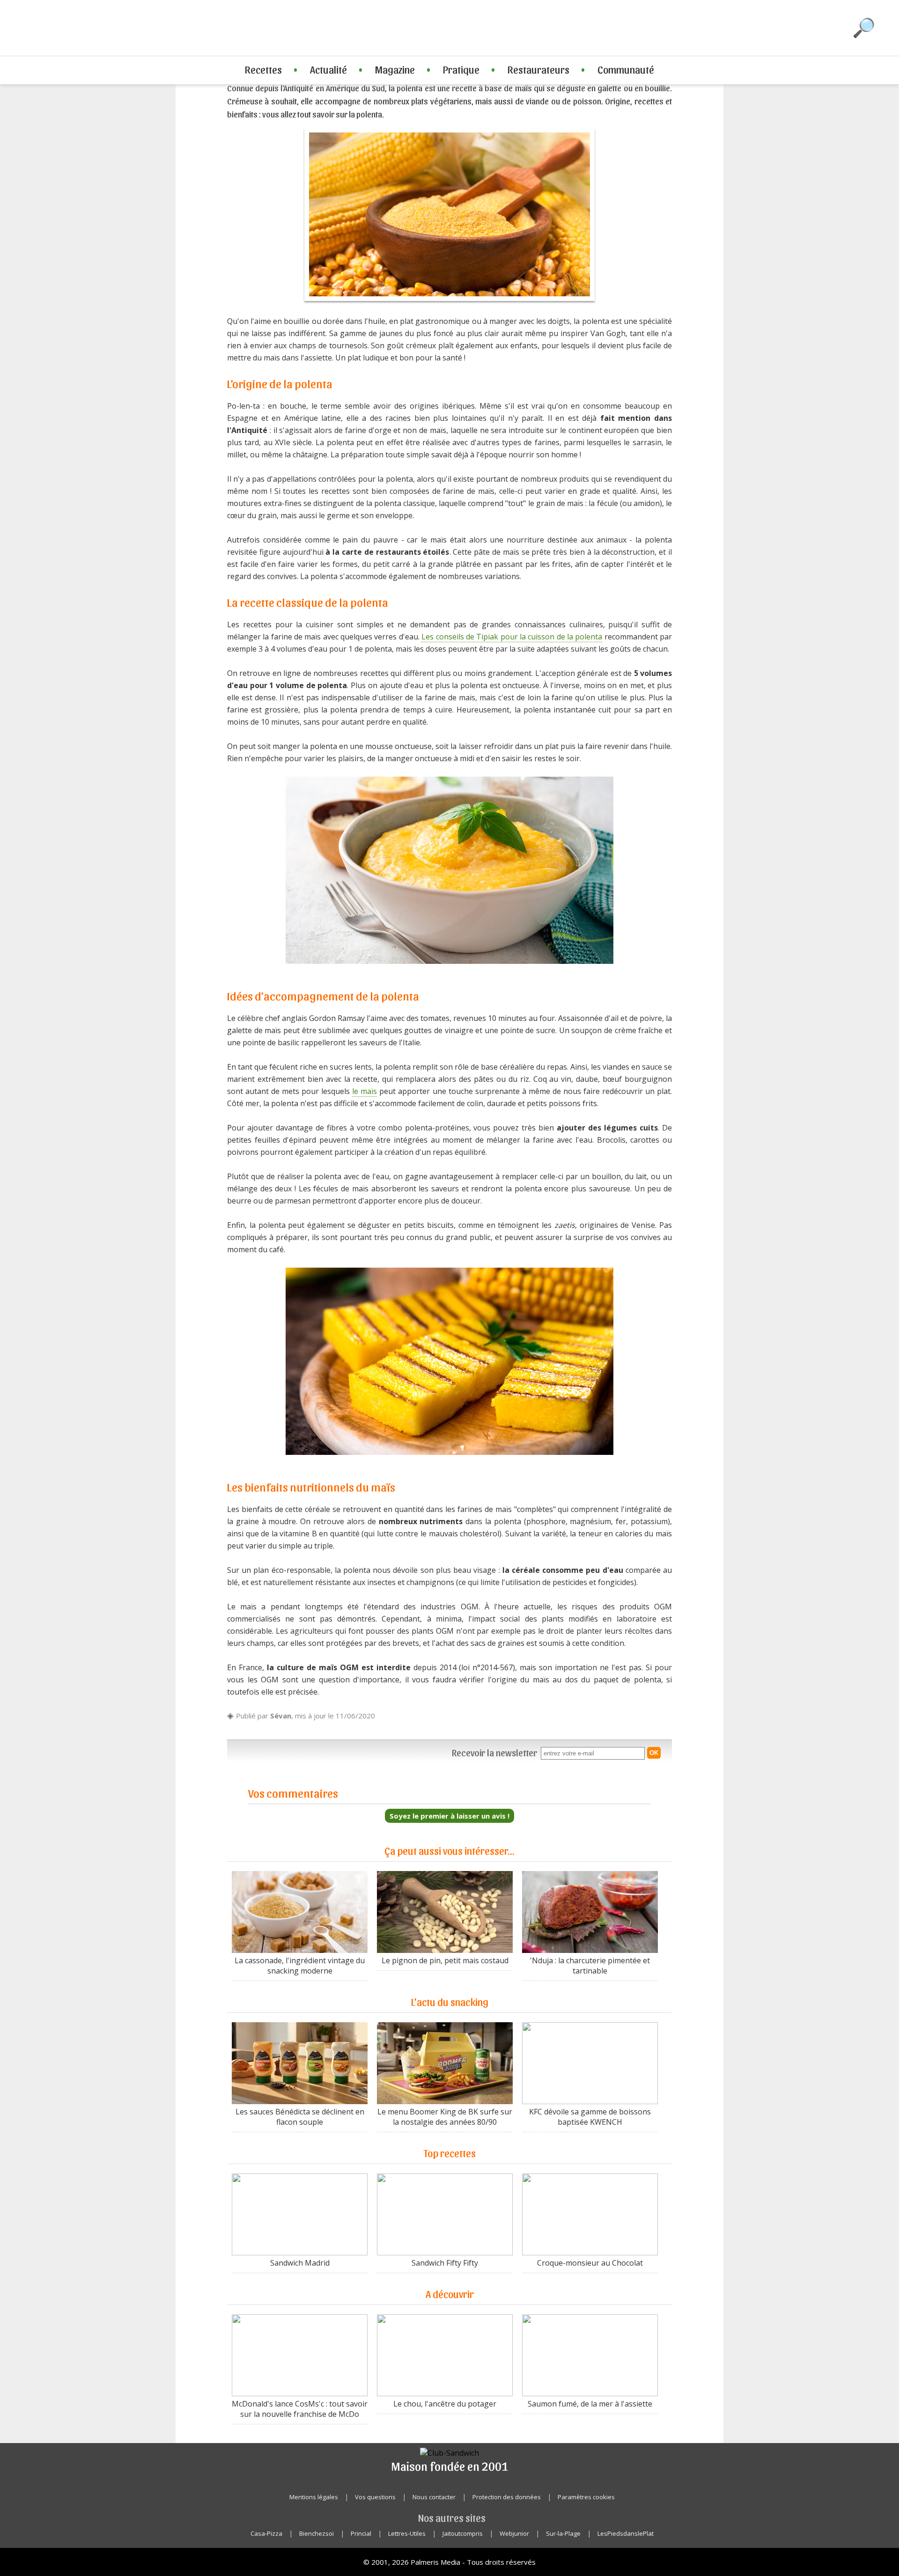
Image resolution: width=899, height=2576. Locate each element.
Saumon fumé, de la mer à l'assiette (590, 2404)
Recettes (263, 69)
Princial (361, 2533)
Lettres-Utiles (407, 2533)
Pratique (461, 69)
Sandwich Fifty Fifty (445, 2263)
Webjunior (514, 2533)
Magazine (395, 69)
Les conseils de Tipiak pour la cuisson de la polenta (512, 637)
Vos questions (375, 2497)
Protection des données (507, 2497)
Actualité (328, 69)
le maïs (365, 1091)
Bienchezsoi (317, 2533)
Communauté (626, 69)
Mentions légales (314, 2497)
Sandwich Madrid (300, 2263)
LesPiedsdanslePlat (626, 2533)
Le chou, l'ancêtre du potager (445, 2404)
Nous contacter (434, 2497)
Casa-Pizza (266, 2533)
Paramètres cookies (586, 2497)
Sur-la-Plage (563, 2533)
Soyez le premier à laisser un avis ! (449, 1816)
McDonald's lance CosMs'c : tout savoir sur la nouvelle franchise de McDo (300, 2409)
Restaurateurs (538, 69)
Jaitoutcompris (463, 2533)
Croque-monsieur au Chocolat (590, 2263)
